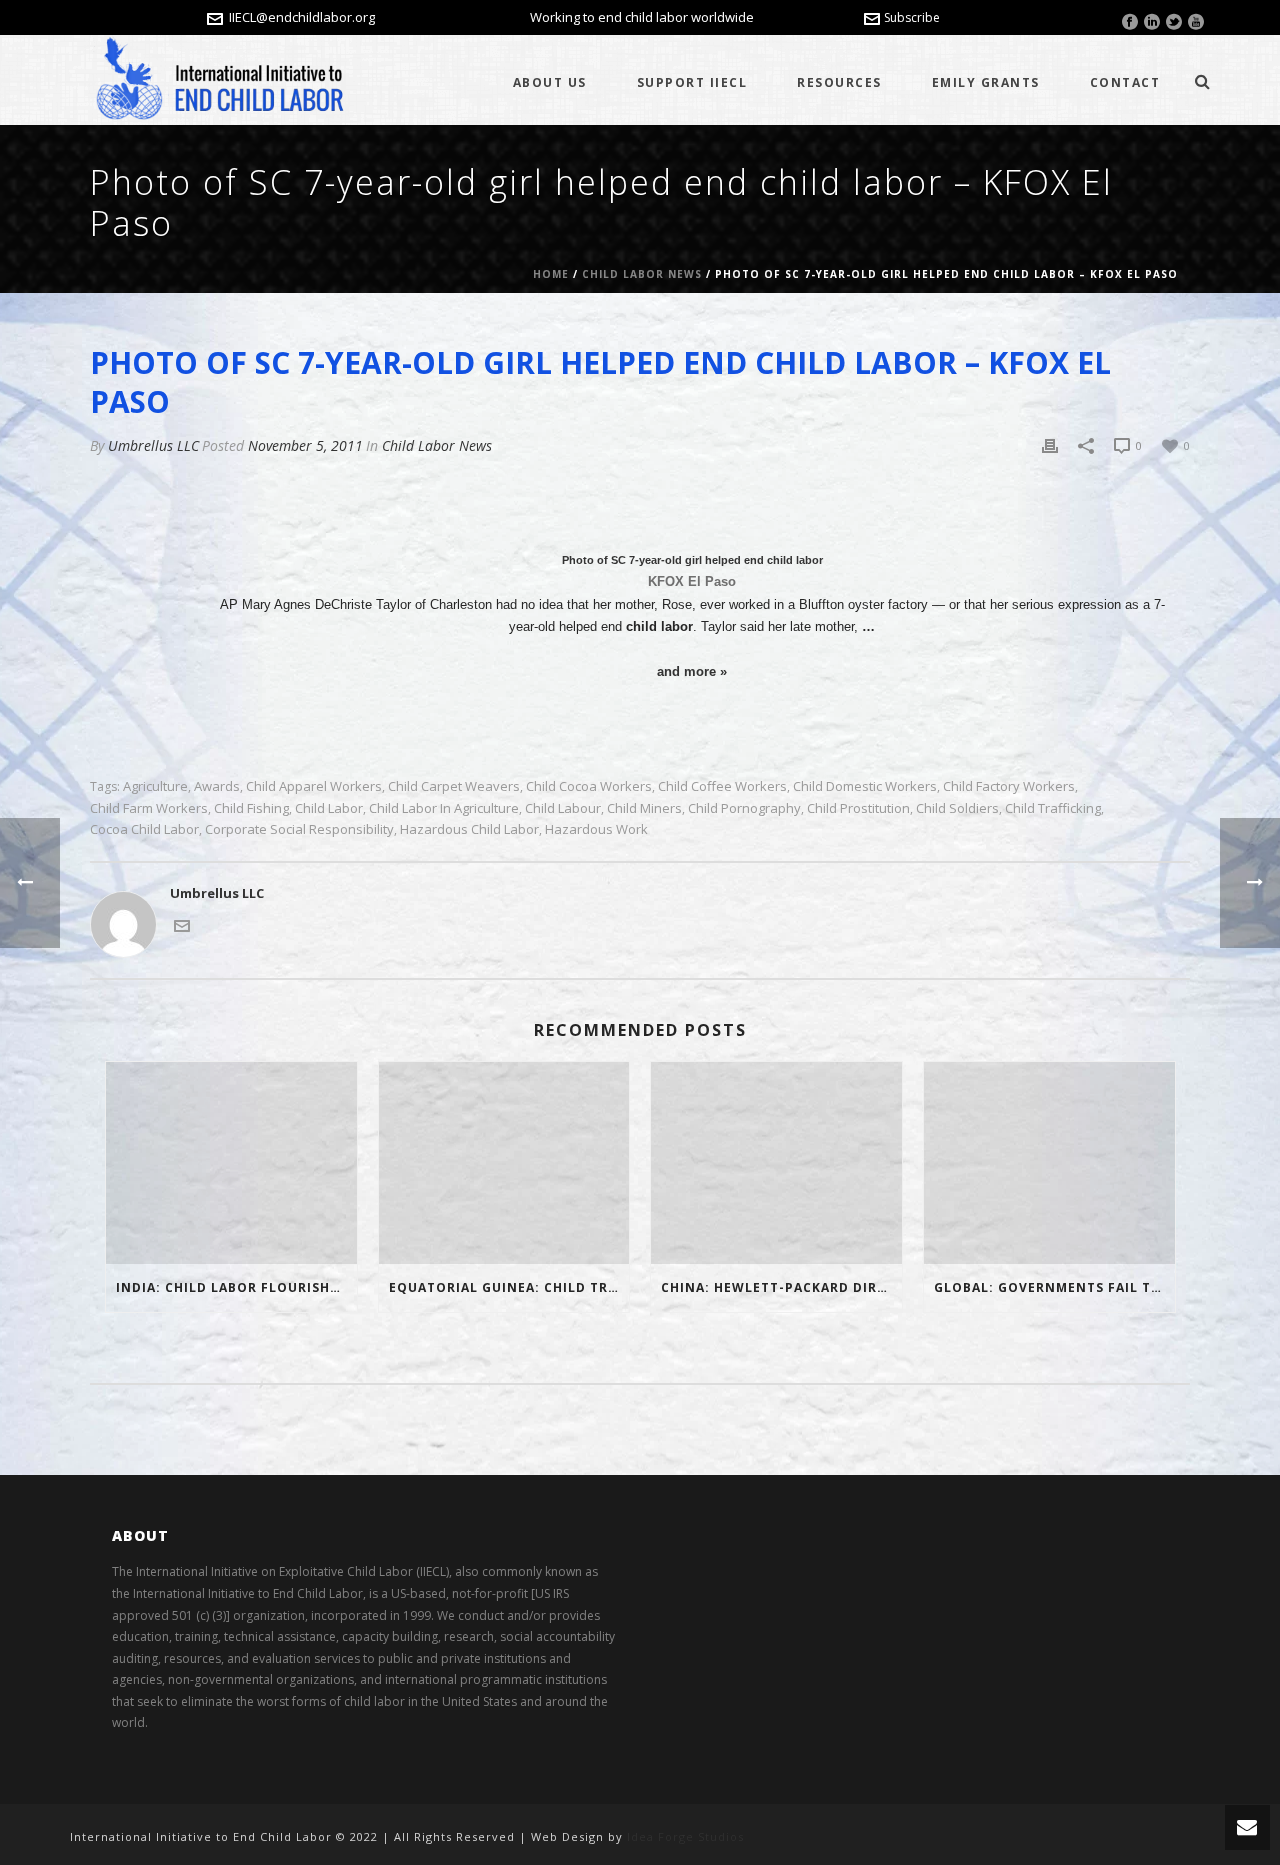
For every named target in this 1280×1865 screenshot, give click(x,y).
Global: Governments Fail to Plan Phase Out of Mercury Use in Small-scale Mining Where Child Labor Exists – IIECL (1054, 1287)
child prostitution (858, 808)
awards (217, 786)
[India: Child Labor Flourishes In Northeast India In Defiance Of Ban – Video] (231, 1162)
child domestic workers (865, 786)
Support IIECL (692, 82)
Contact (1125, 82)
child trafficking (1053, 808)
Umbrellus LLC (153, 445)
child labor (329, 808)
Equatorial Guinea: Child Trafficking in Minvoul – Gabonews (509, 1287)
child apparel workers (314, 786)
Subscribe (912, 17)
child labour (563, 808)
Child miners (644, 808)
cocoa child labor (144, 829)
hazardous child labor (469, 829)
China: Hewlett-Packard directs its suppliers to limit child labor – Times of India (781, 1287)
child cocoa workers (589, 786)
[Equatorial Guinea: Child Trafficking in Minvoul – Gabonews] (504, 1162)
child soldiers (957, 808)
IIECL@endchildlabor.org (302, 17)
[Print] (1050, 446)
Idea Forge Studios (685, 1836)
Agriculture (155, 786)
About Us (550, 82)
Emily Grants (986, 82)
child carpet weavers (454, 786)
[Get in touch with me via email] (182, 924)
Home (551, 274)
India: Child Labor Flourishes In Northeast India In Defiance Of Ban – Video (236, 1287)
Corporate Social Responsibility (299, 829)
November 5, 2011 (305, 445)
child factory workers (1009, 786)
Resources (839, 82)
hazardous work (596, 829)
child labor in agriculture (444, 808)
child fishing (251, 808)
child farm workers (149, 808)
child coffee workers (722, 786)
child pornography (744, 808)
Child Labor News (642, 274)
